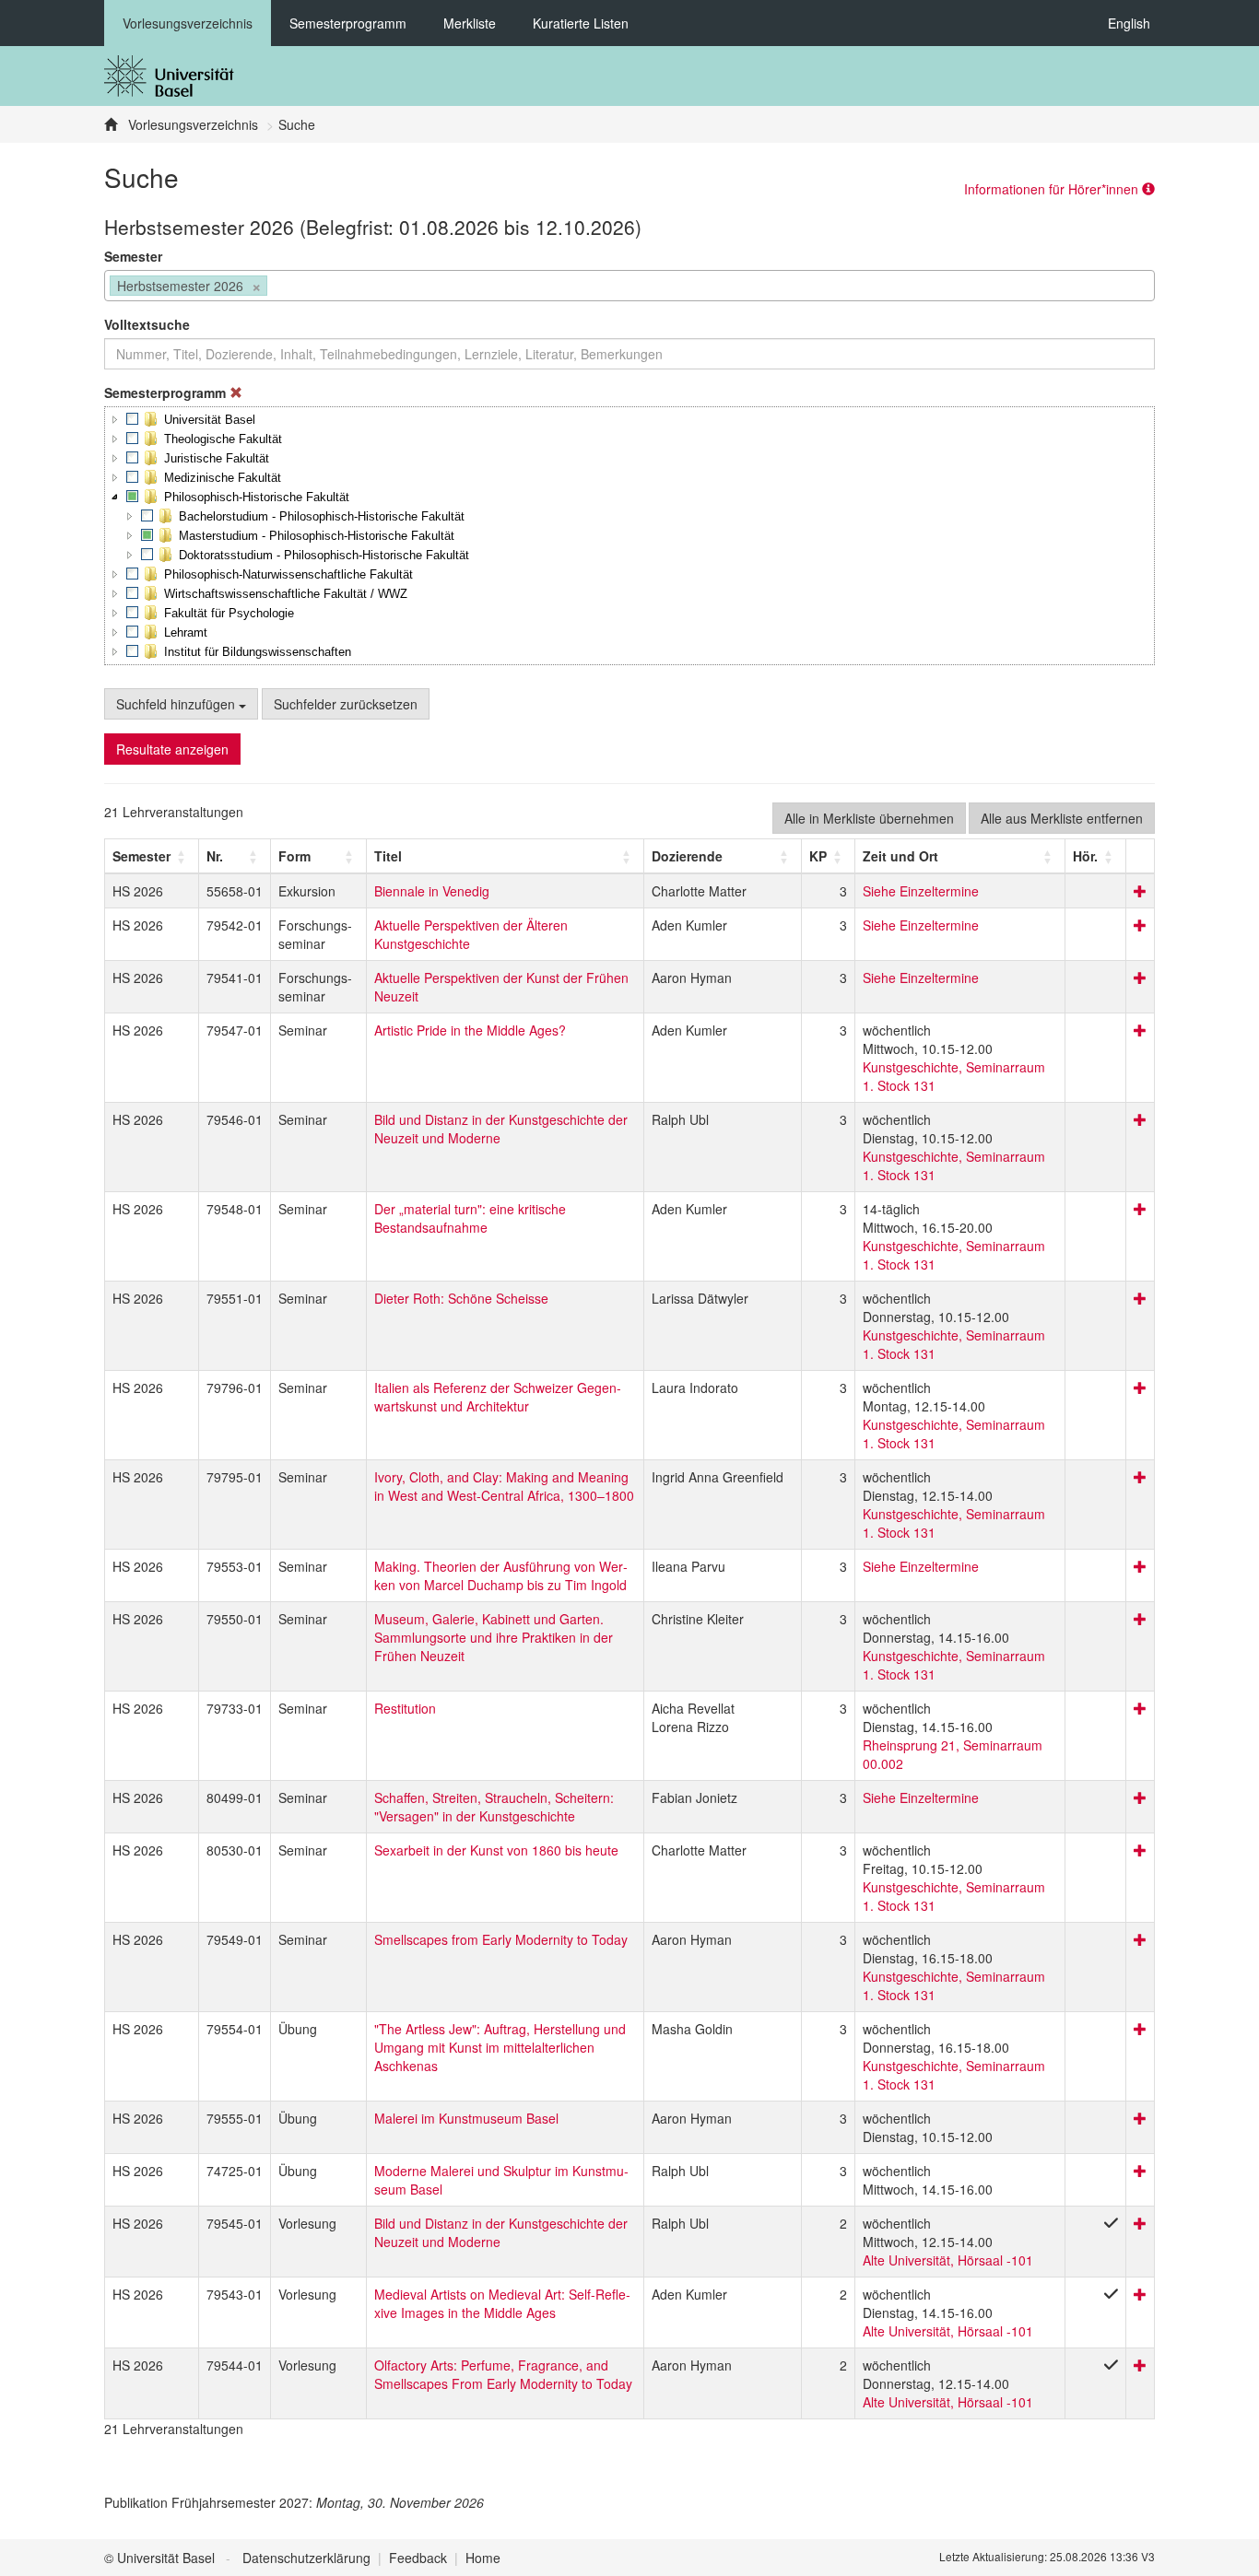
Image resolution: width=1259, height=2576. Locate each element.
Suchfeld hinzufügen (177, 704)
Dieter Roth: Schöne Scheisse (461, 1298)
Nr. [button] (215, 856)
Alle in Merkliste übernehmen (869, 818)
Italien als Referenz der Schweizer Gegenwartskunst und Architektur (498, 1397)
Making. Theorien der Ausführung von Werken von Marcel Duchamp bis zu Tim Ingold (501, 1575)
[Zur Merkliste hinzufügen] (1140, 891)
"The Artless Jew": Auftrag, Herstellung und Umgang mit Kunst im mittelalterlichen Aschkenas (500, 2047)
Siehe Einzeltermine (921, 891)
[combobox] (629, 286)
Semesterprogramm (348, 23)
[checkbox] (133, 419)
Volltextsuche (147, 324)
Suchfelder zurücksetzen (346, 704)
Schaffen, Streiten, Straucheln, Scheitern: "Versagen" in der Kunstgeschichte (494, 1807)
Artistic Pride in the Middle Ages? (470, 1030)
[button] (115, 419)
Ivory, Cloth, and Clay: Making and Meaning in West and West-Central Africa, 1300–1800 (504, 1486)
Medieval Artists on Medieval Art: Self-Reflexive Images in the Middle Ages (502, 2303)
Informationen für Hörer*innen (1053, 189)
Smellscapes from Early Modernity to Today (501, 1939)
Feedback (418, 2558)
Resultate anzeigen (172, 749)
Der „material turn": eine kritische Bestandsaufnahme (470, 1218)
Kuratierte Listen (581, 23)
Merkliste (470, 23)
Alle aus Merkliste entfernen (1062, 818)
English (1129, 23)
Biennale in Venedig (432, 891)
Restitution (405, 1708)
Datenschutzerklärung (306, 2558)
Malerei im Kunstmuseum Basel (466, 2118)
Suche (297, 124)
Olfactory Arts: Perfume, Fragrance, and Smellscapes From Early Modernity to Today (503, 2374)
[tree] (629, 536)
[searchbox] (277, 287)
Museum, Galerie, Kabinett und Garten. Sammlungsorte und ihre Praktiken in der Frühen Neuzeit (494, 1637)
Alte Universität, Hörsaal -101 (948, 2260)
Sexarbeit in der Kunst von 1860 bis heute (496, 1850)
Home (483, 2558)
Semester (133, 256)
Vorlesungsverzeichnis (188, 23)
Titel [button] (388, 856)
